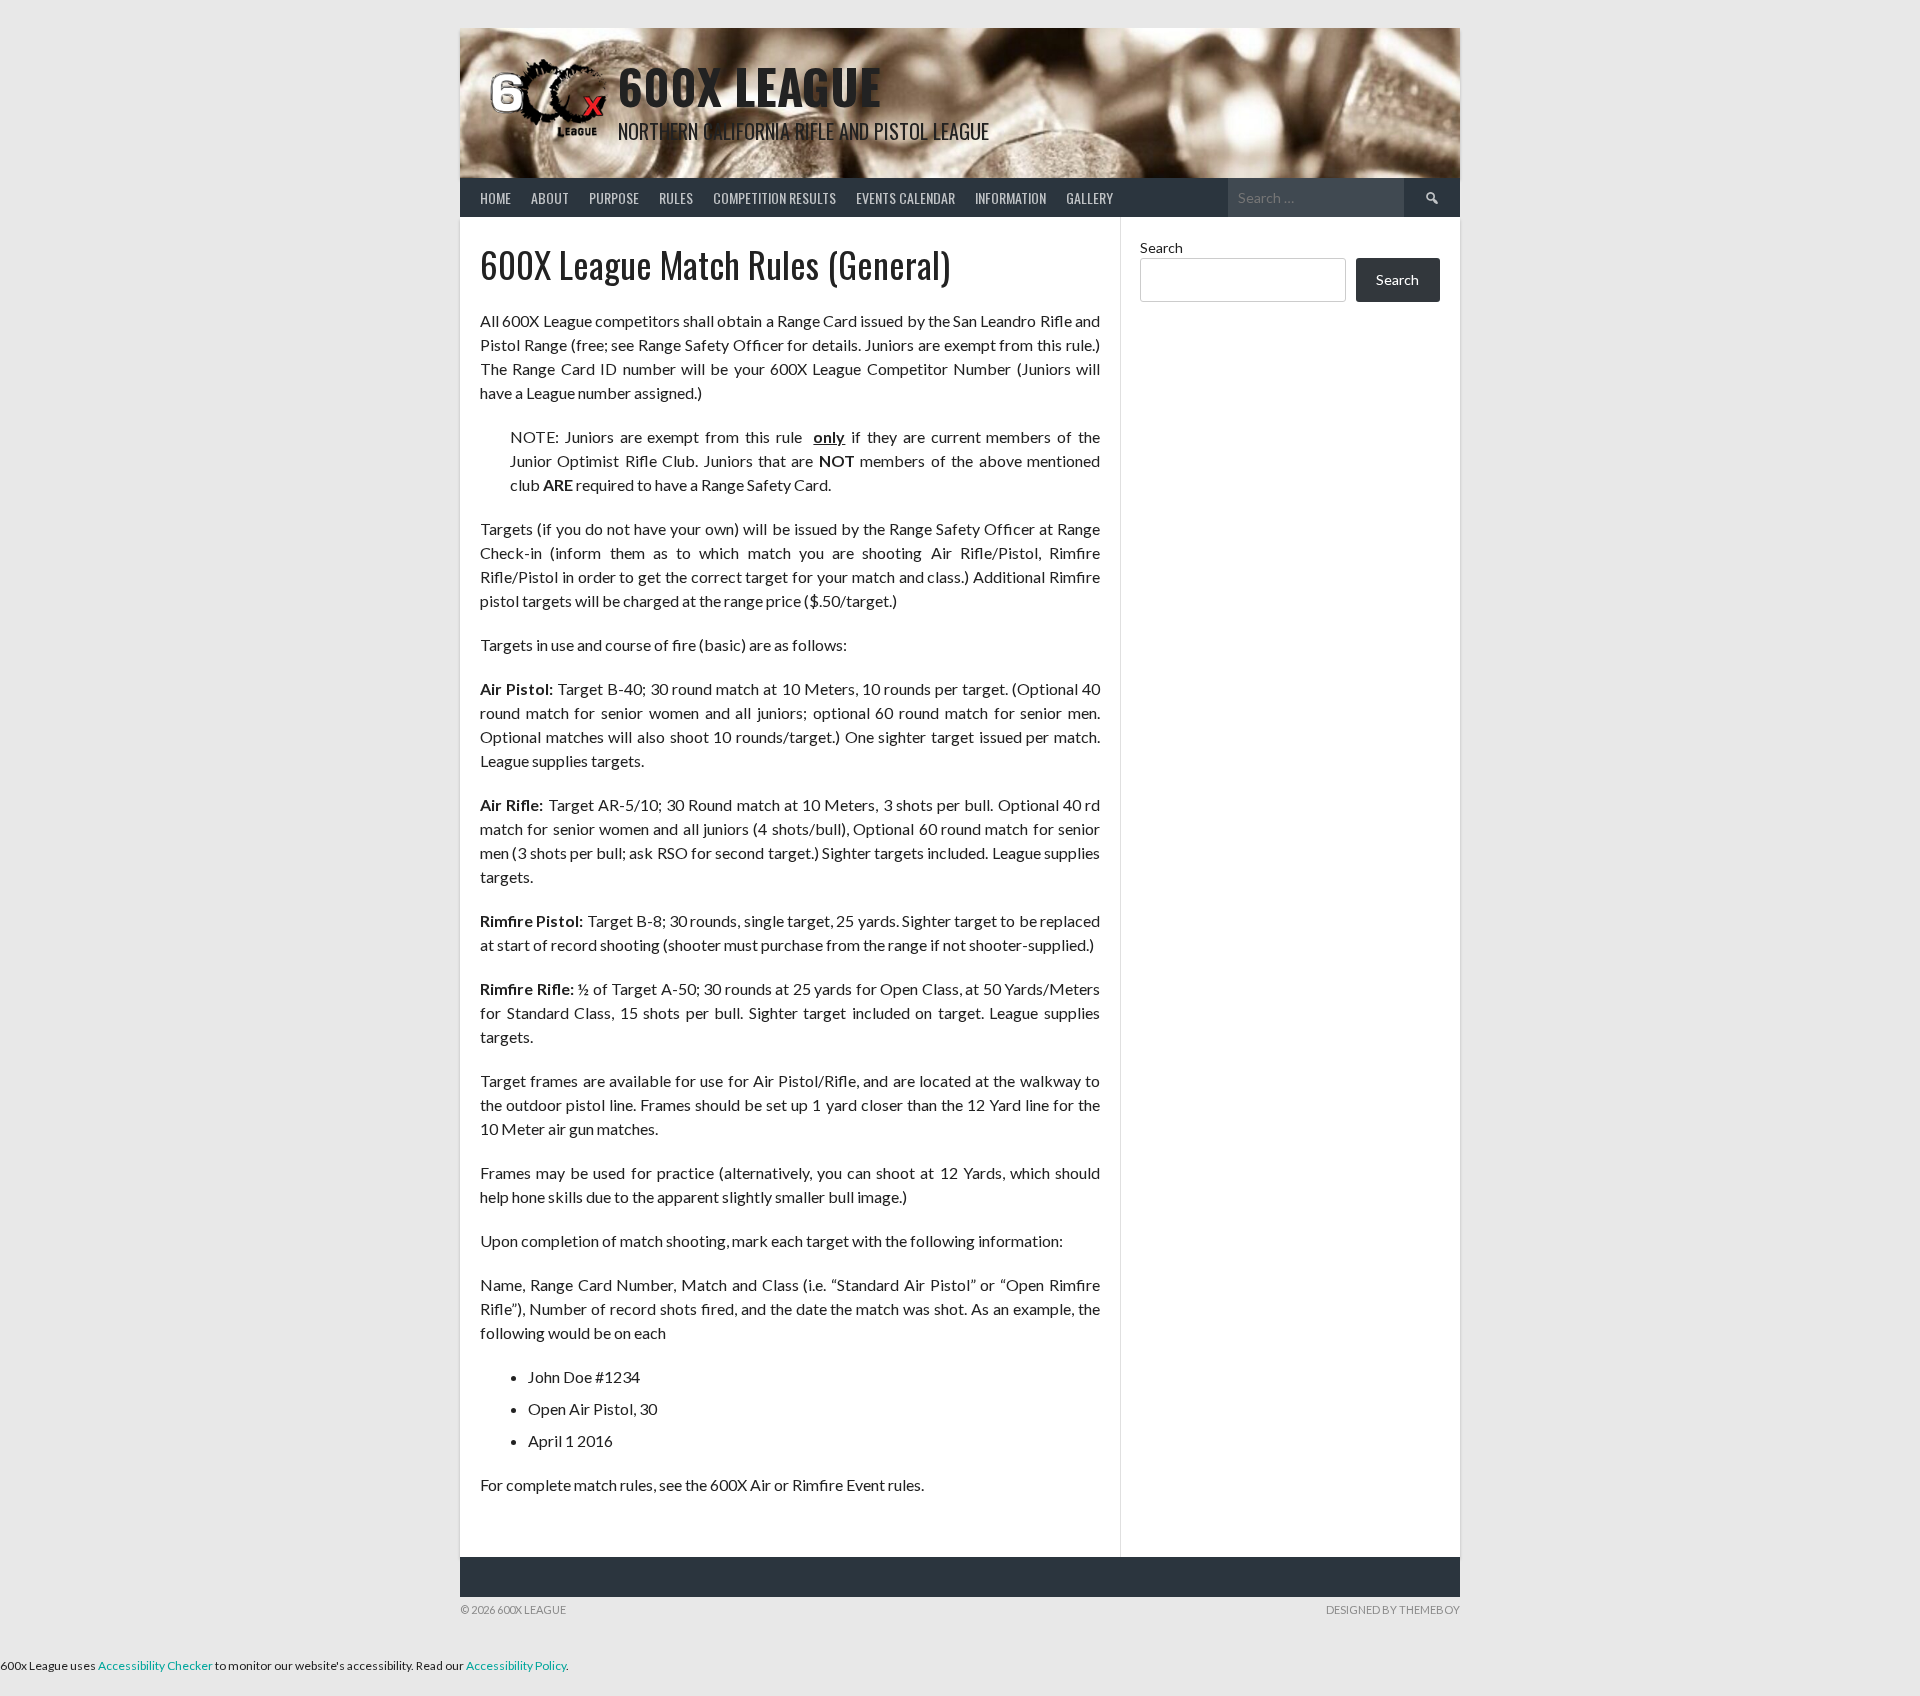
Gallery (1089, 197)
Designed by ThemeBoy (1393, 1609)
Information (1010, 197)
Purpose (614, 197)
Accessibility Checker (155, 1665)
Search (1161, 247)
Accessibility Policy (516, 1665)
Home (495, 197)
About (550, 197)
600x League (749, 85)
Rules (676, 197)
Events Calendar (905, 197)
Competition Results (774, 197)
